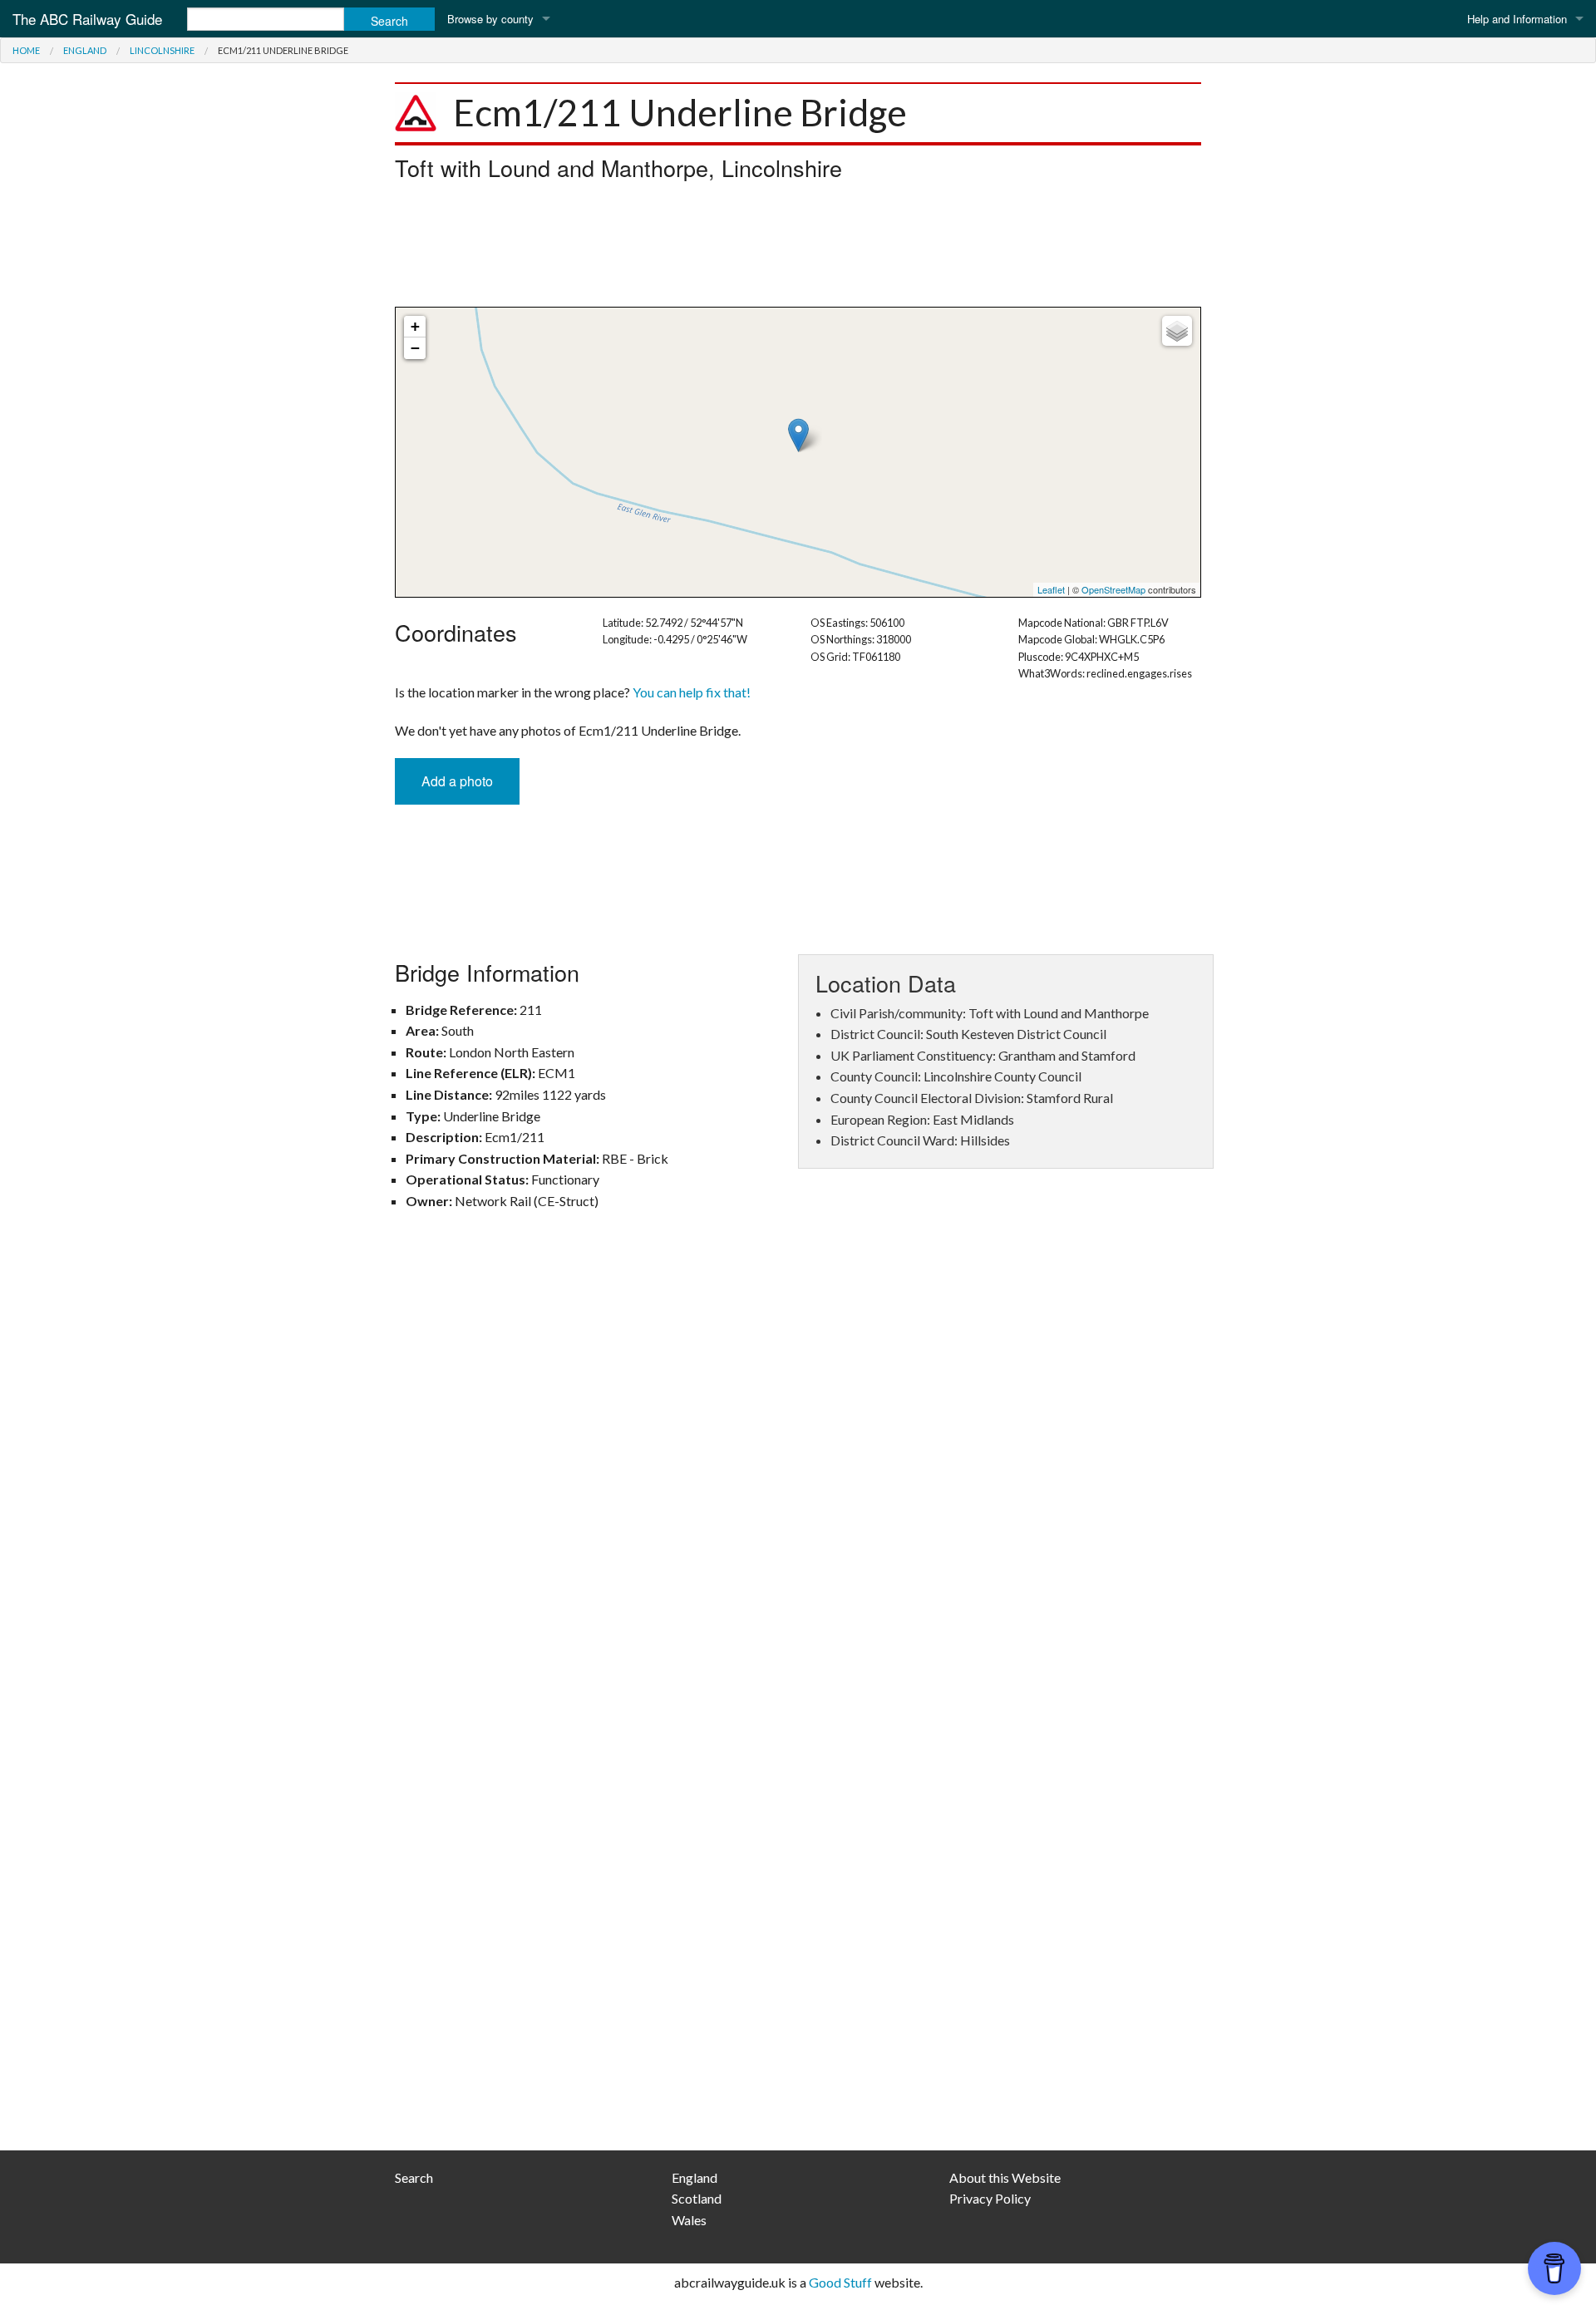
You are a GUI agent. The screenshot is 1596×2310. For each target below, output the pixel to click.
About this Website (1005, 2177)
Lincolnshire (162, 50)
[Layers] (1177, 331)
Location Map (796, 452)
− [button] (415, 348)
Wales (689, 2220)
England (85, 50)
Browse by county (490, 19)
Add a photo (457, 781)
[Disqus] (798, 1467)
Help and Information (1517, 19)
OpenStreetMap (1113, 589)
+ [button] (415, 326)
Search (414, 2177)
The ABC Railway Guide (87, 19)
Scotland (697, 2198)
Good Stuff (840, 2282)
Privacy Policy (990, 2198)
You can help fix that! (692, 692)
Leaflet (1051, 589)
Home (26, 50)
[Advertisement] (798, 249)
